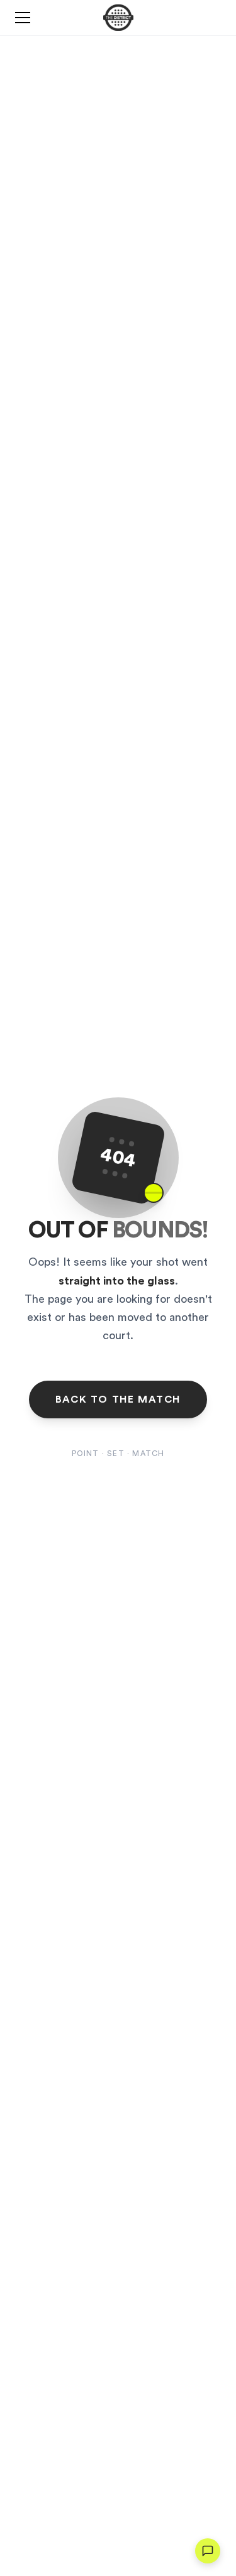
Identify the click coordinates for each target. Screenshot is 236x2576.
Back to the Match (118, 1399)
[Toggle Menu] (23, 18)
